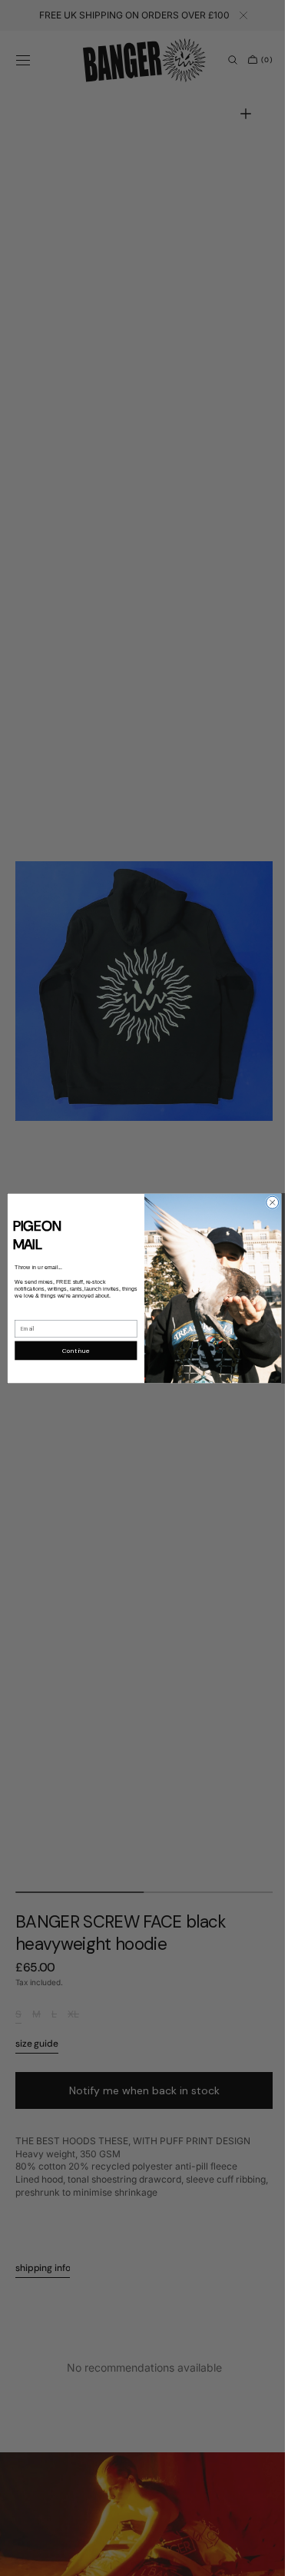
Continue (70, 1350)
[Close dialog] (266, 1202)
